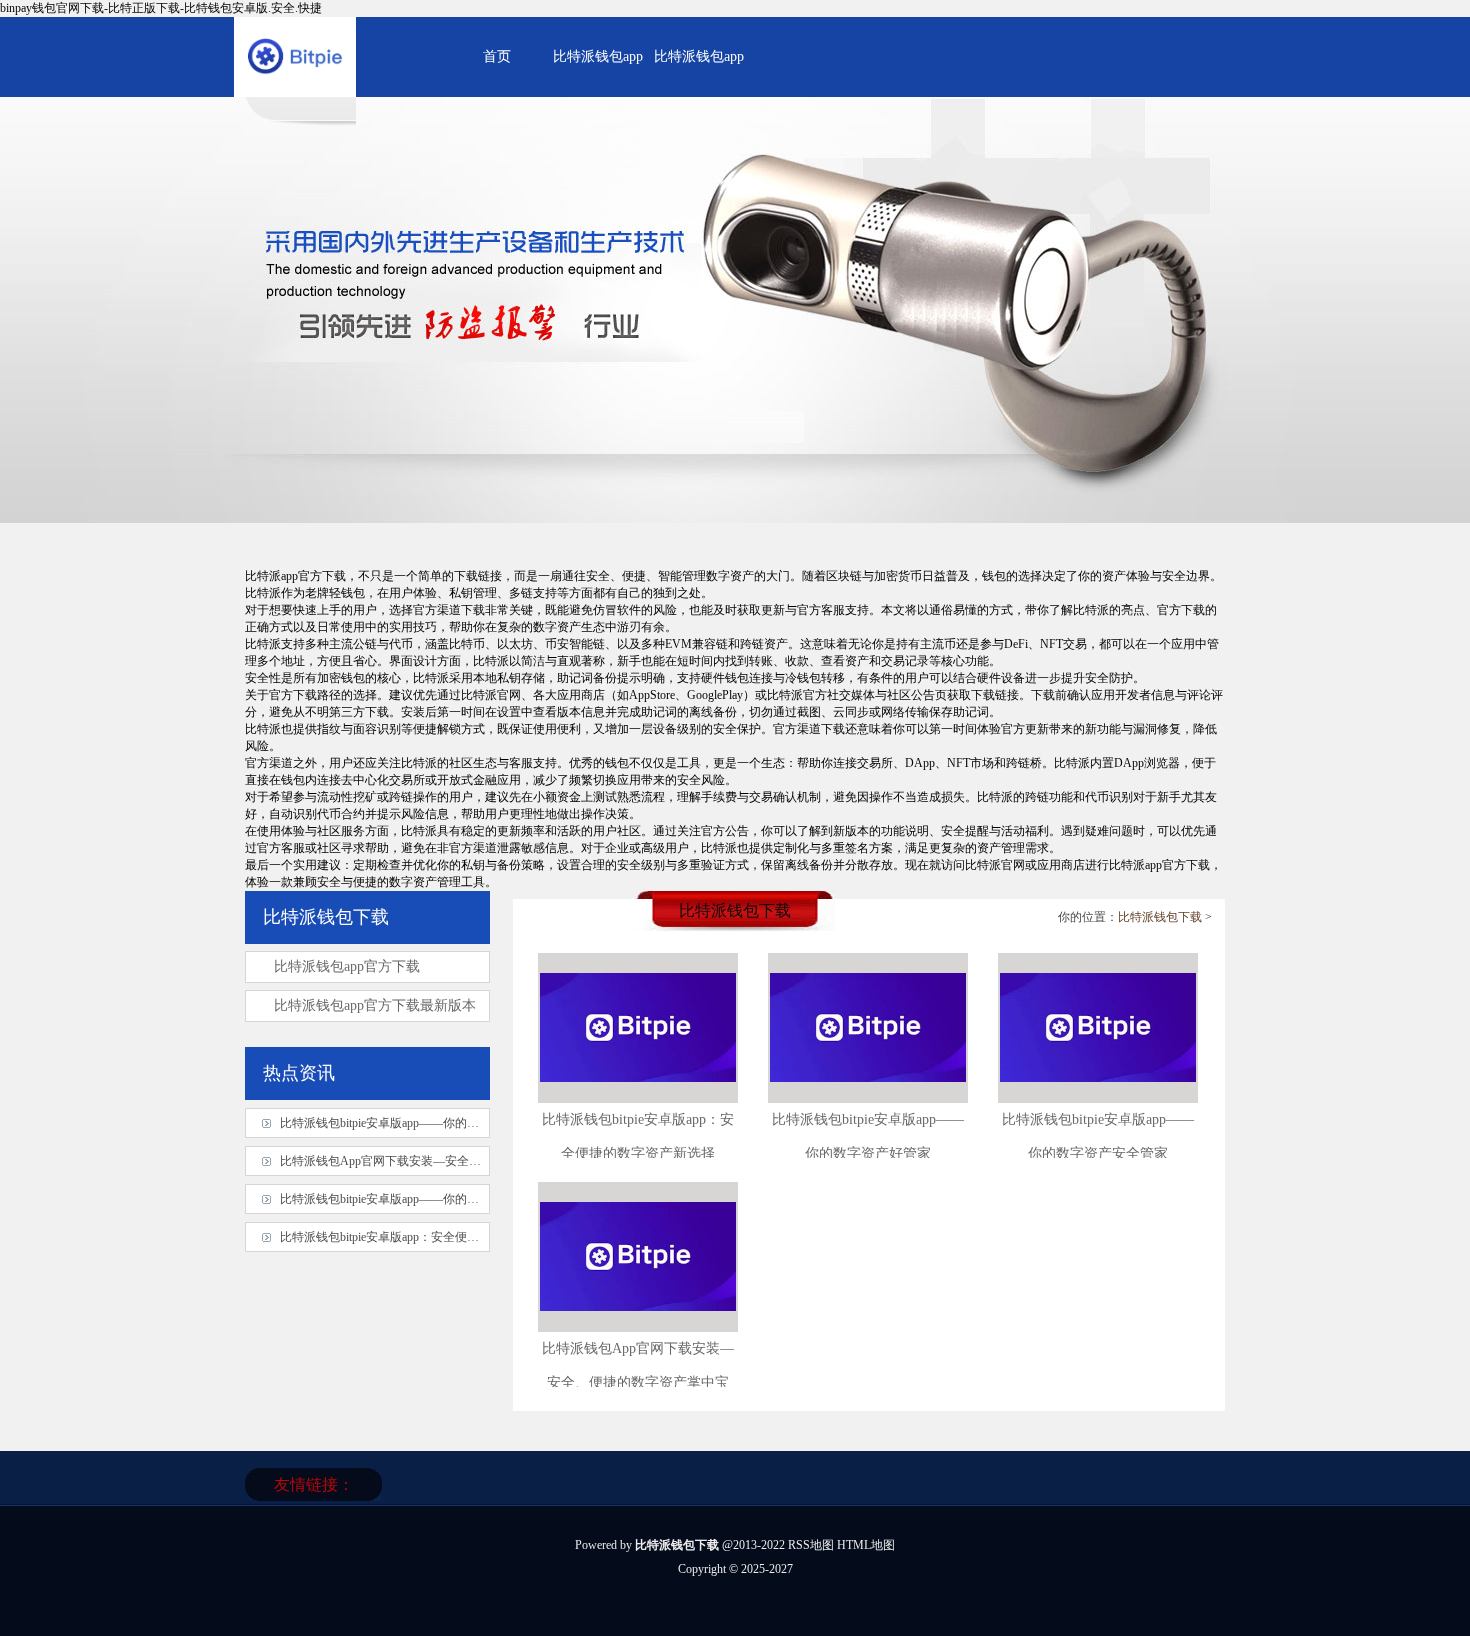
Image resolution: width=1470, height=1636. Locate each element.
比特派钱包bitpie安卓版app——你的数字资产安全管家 (421, 1123)
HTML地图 (866, 1545)
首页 (497, 56)
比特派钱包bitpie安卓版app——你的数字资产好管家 (415, 1199)
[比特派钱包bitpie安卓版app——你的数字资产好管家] (868, 1096)
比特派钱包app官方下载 (347, 966)
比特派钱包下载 (1160, 917)
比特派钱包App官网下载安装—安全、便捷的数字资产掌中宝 (440, 1161)
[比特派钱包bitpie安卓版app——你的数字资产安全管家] (1098, 1096)
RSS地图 (811, 1545)
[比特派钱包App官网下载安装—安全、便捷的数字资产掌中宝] (638, 1325)
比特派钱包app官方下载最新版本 (375, 1005)
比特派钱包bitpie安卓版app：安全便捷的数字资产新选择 (427, 1237)
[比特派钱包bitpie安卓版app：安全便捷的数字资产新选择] (638, 1096)
